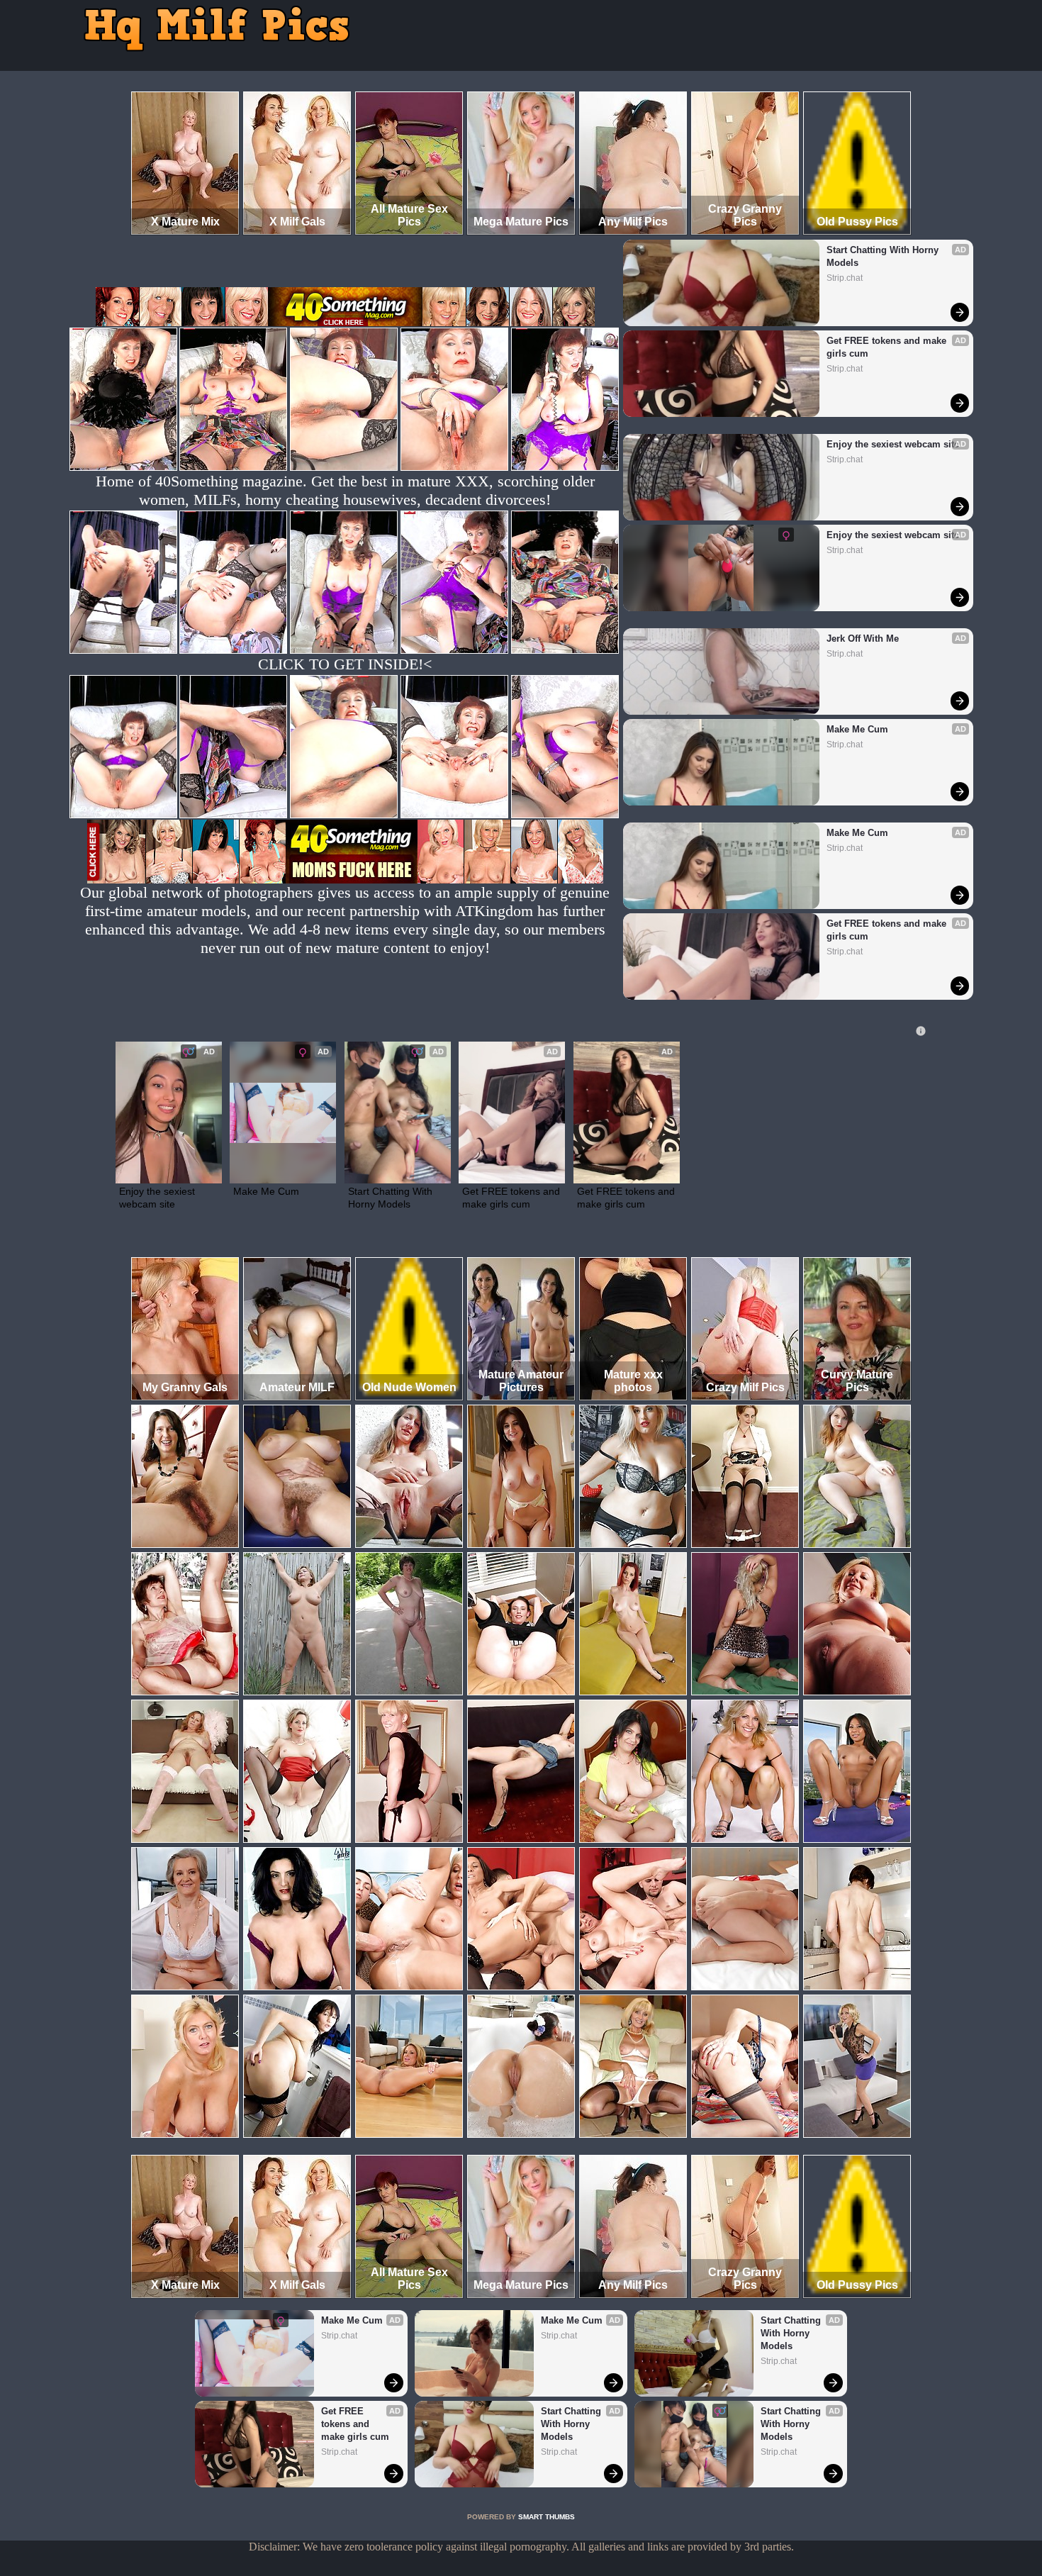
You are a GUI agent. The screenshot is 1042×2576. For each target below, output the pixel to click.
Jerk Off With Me (863, 639)
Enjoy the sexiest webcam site (893, 444)
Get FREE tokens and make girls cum (888, 347)
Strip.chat (845, 278)
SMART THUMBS (547, 2517)
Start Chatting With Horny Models (884, 256)
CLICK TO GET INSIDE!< (345, 664)
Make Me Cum (857, 729)
